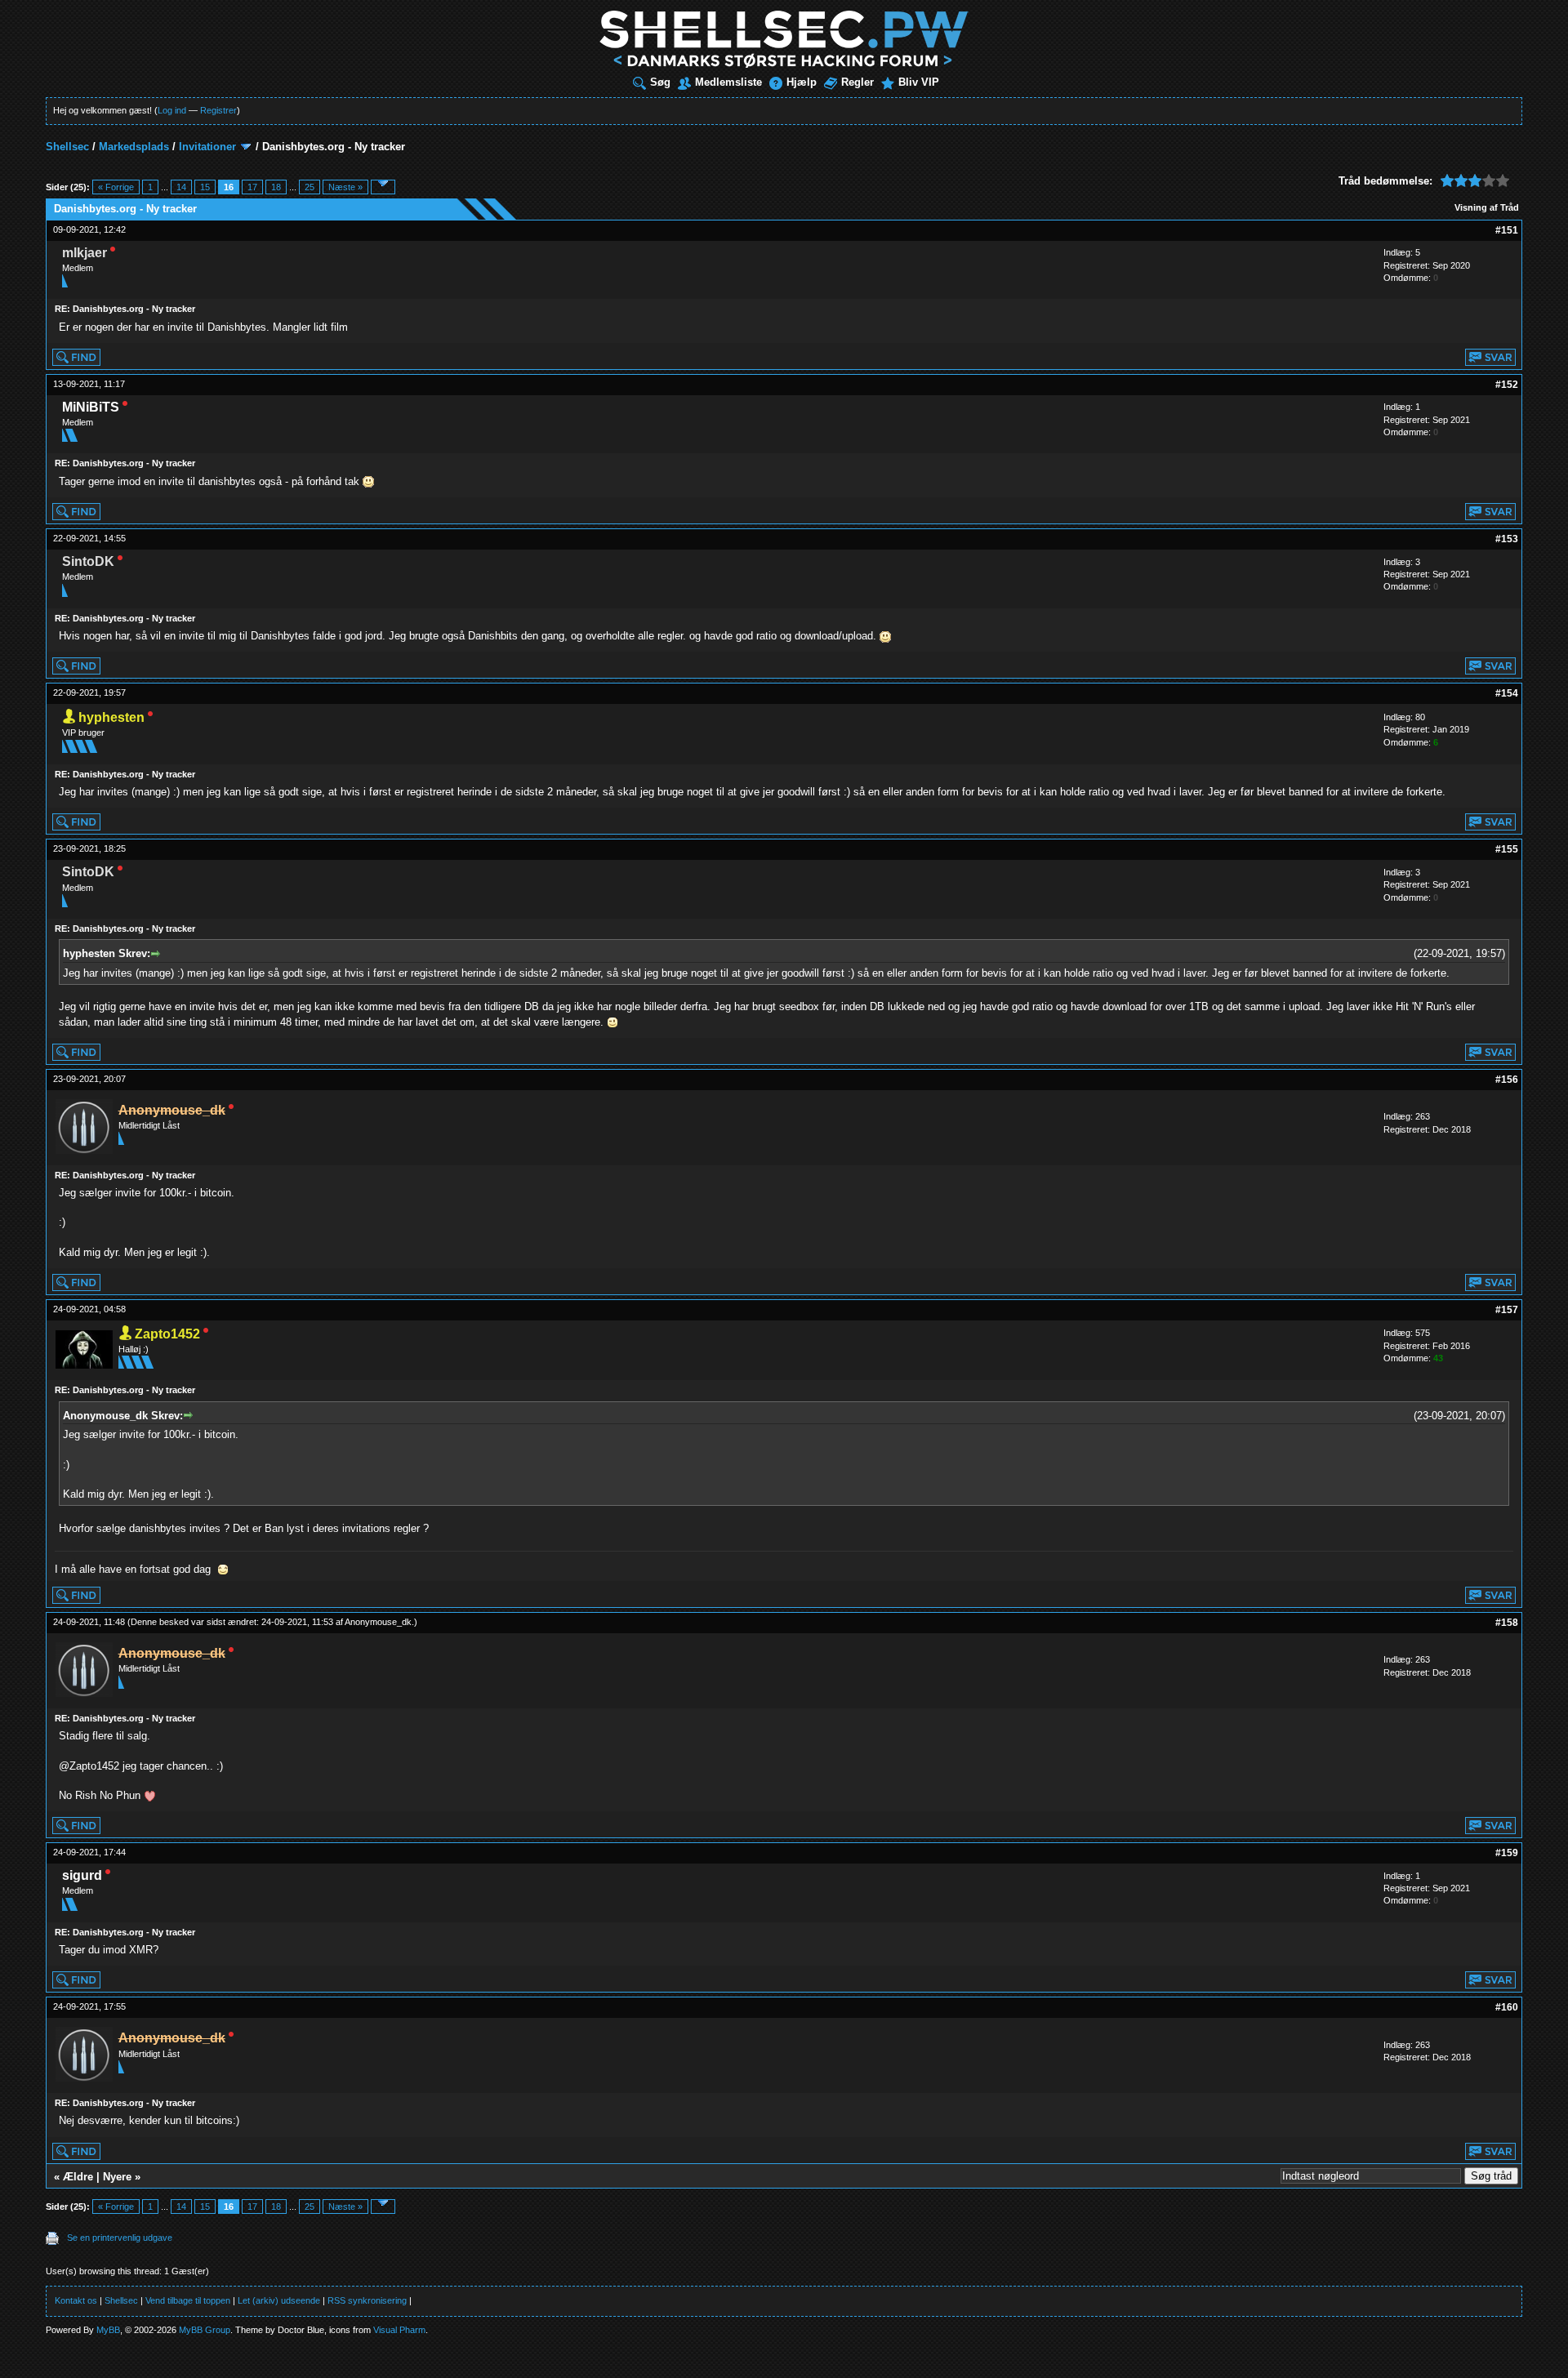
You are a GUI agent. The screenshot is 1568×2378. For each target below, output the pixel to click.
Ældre (78, 2177)
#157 (1507, 1310)
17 (252, 187)
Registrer (218, 110)
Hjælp (802, 82)
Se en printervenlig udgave (120, 2238)
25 (310, 187)
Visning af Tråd (1487, 207)
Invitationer (207, 147)
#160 (1507, 2007)
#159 (1507, 1853)
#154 (1507, 693)
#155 (1507, 849)
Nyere (117, 2177)
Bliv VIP (919, 82)
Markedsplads (134, 147)
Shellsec (67, 147)
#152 (1507, 385)
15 (205, 187)
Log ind (172, 110)
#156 (1507, 1080)
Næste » (345, 187)
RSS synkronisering (367, 2300)
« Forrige (116, 187)
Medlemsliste (728, 82)
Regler (857, 82)
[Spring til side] (383, 187)
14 (181, 187)
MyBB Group (205, 2330)
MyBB (108, 2330)
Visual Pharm (399, 2330)
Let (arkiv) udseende (279, 2300)
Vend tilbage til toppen (188, 2300)
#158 (1507, 1623)
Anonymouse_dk (378, 1622)
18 (276, 187)
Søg (660, 82)
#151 (1507, 230)
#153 (1507, 539)
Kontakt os (76, 2300)
